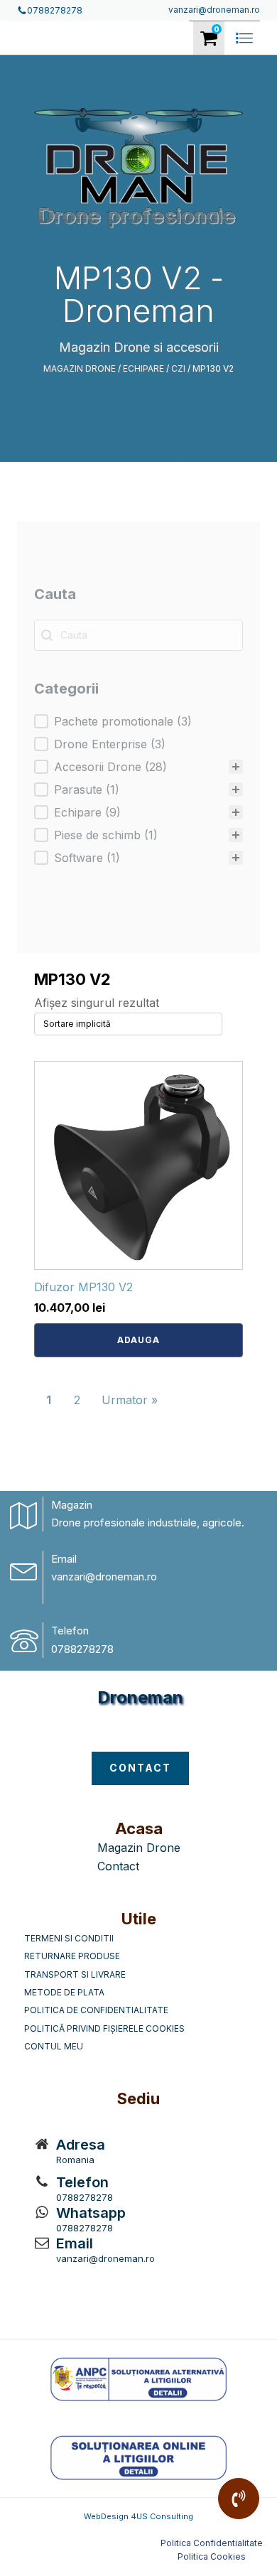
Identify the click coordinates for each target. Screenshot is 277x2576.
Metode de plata (64, 1992)
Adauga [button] (138, 1340)
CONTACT (140, 1768)
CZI (178, 368)
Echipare (143, 368)
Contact (118, 1866)
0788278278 (82, 1649)
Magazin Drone (80, 368)
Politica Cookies (212, 2556)
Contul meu (54, 2046)
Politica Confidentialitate (212, 2543)
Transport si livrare (75, 1974)
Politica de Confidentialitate (96, 2010)
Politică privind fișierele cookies (104, 2028)
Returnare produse (72, 1956)
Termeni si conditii (69, 1938)
